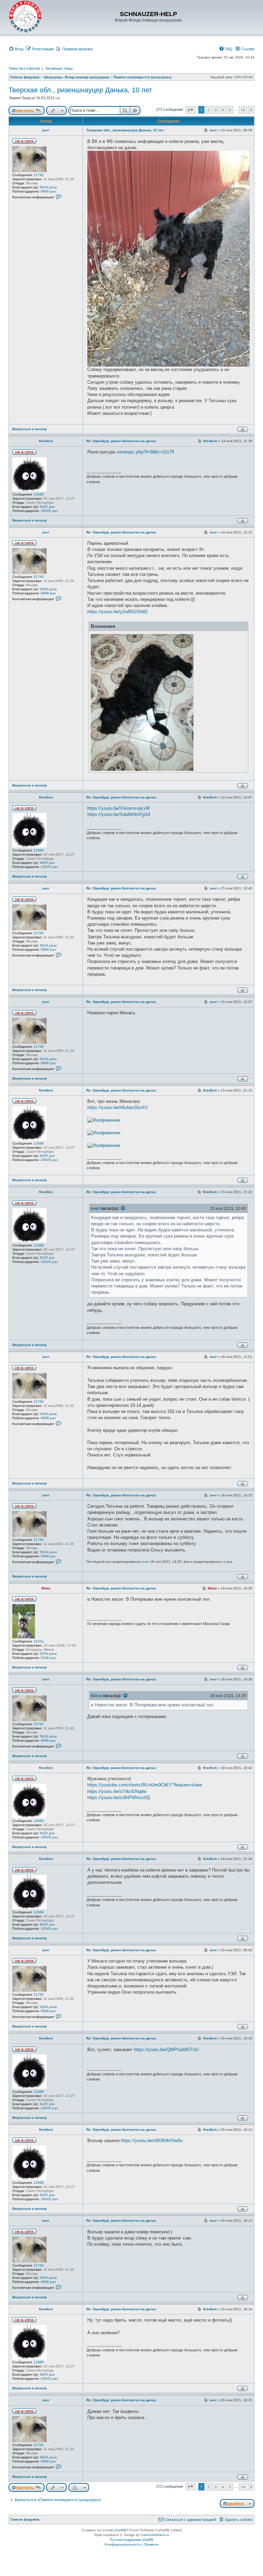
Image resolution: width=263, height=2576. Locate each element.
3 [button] (216, 110)
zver (46, 130)
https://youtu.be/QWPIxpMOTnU (166, 2050)
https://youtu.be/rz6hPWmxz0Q (119, 1798)
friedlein (46, 441)
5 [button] (230, 110)
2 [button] (209, 110)
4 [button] (223, 110)
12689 (39, 494)
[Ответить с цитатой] (243, 429)
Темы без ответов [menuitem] (24, 68)
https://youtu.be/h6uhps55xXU (117, 1107)
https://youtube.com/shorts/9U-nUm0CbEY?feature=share (145, 1785)
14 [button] (243, 110)
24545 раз (49, 511)
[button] (191, 110)
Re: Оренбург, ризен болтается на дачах (121, 441)
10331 (39, 1641)
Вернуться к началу (30, 429)
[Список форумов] (25, 17)
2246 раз (48, 1658)
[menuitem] (16, 49)
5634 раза (48, 187)
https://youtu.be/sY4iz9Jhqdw (117, 1791)
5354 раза (48, 1654)
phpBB (120, 2530)
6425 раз (47, 507)
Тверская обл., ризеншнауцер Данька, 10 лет (80, 90)
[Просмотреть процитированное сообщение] (123, 1208)
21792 (39, 175)
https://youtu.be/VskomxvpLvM (118, 808)
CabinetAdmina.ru (155, 2535)
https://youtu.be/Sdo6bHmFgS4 (119, 814)
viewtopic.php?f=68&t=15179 (145, 452)
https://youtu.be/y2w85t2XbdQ (117, 612)
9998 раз (48, 191)
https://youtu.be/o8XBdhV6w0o (152, 2141)
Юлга (46, 1588)
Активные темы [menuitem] (59, 68)
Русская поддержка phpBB (132, 2540)
